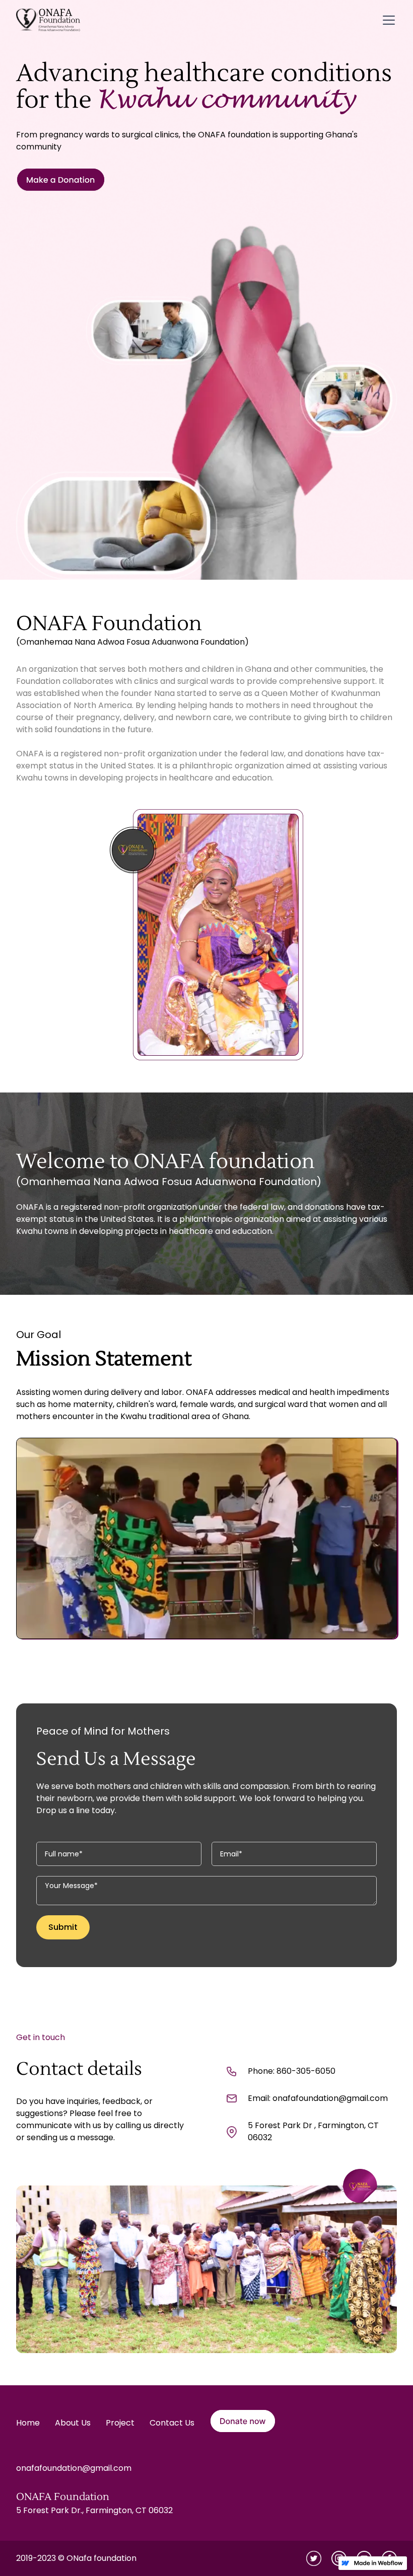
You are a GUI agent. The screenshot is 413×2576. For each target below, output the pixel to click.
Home (28, 2423)
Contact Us (172, 2423)
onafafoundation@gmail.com (74, 2468)
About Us (73, 2423)
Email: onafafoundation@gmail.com (318, 2098)
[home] (48, 20)
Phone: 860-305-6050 (292, 2071)
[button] (387, 20)
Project (120, 2423)
